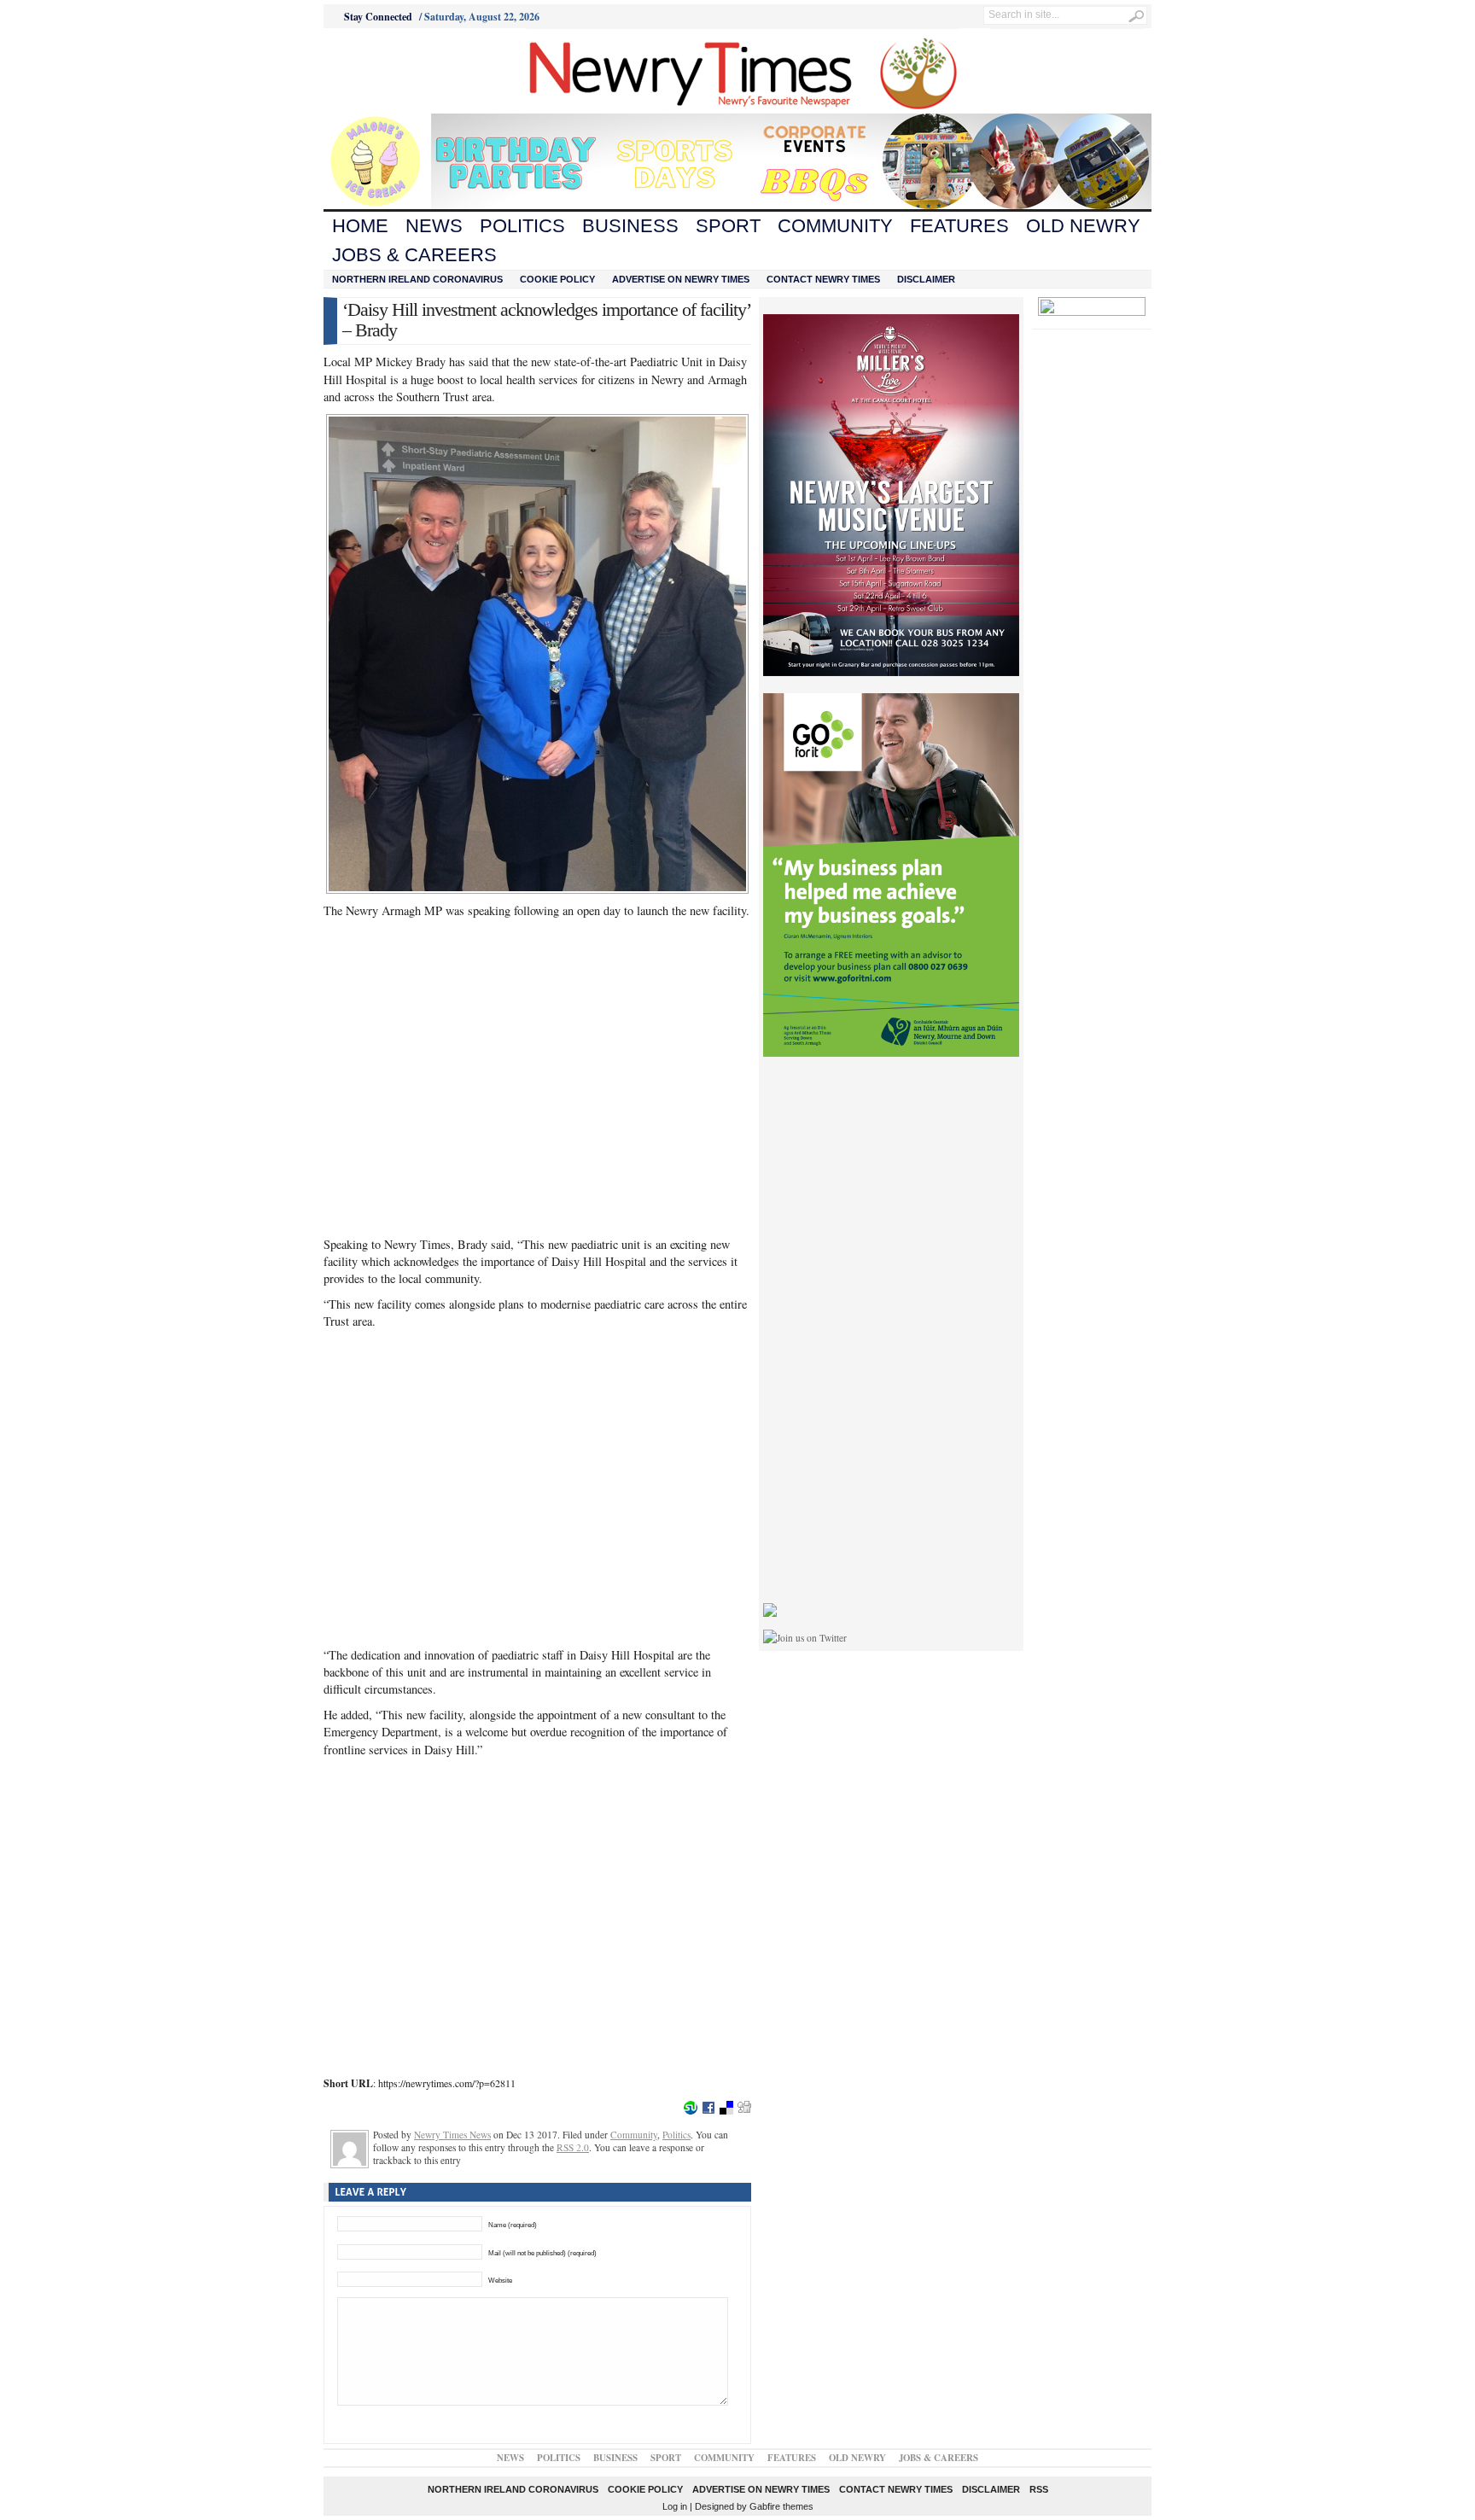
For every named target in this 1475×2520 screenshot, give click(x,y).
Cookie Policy (557, 279)
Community (835, 226)
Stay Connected (378, 17)
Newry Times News (452, 2135)
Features (959, 226)
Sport (728, 226)
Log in (675, 2506)
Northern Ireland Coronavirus (417, 279)
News (434, 226)
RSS (1039, 2489)
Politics (522, 226)
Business (630, 226)
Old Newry (1083, 226)
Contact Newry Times (823, 279)
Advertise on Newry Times (681, 279)
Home (360, 226)
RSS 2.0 (573, 2147)
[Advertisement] (418, 71)
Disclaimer (926, 279)
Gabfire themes (781, 2506)
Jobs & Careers (414, 255)
